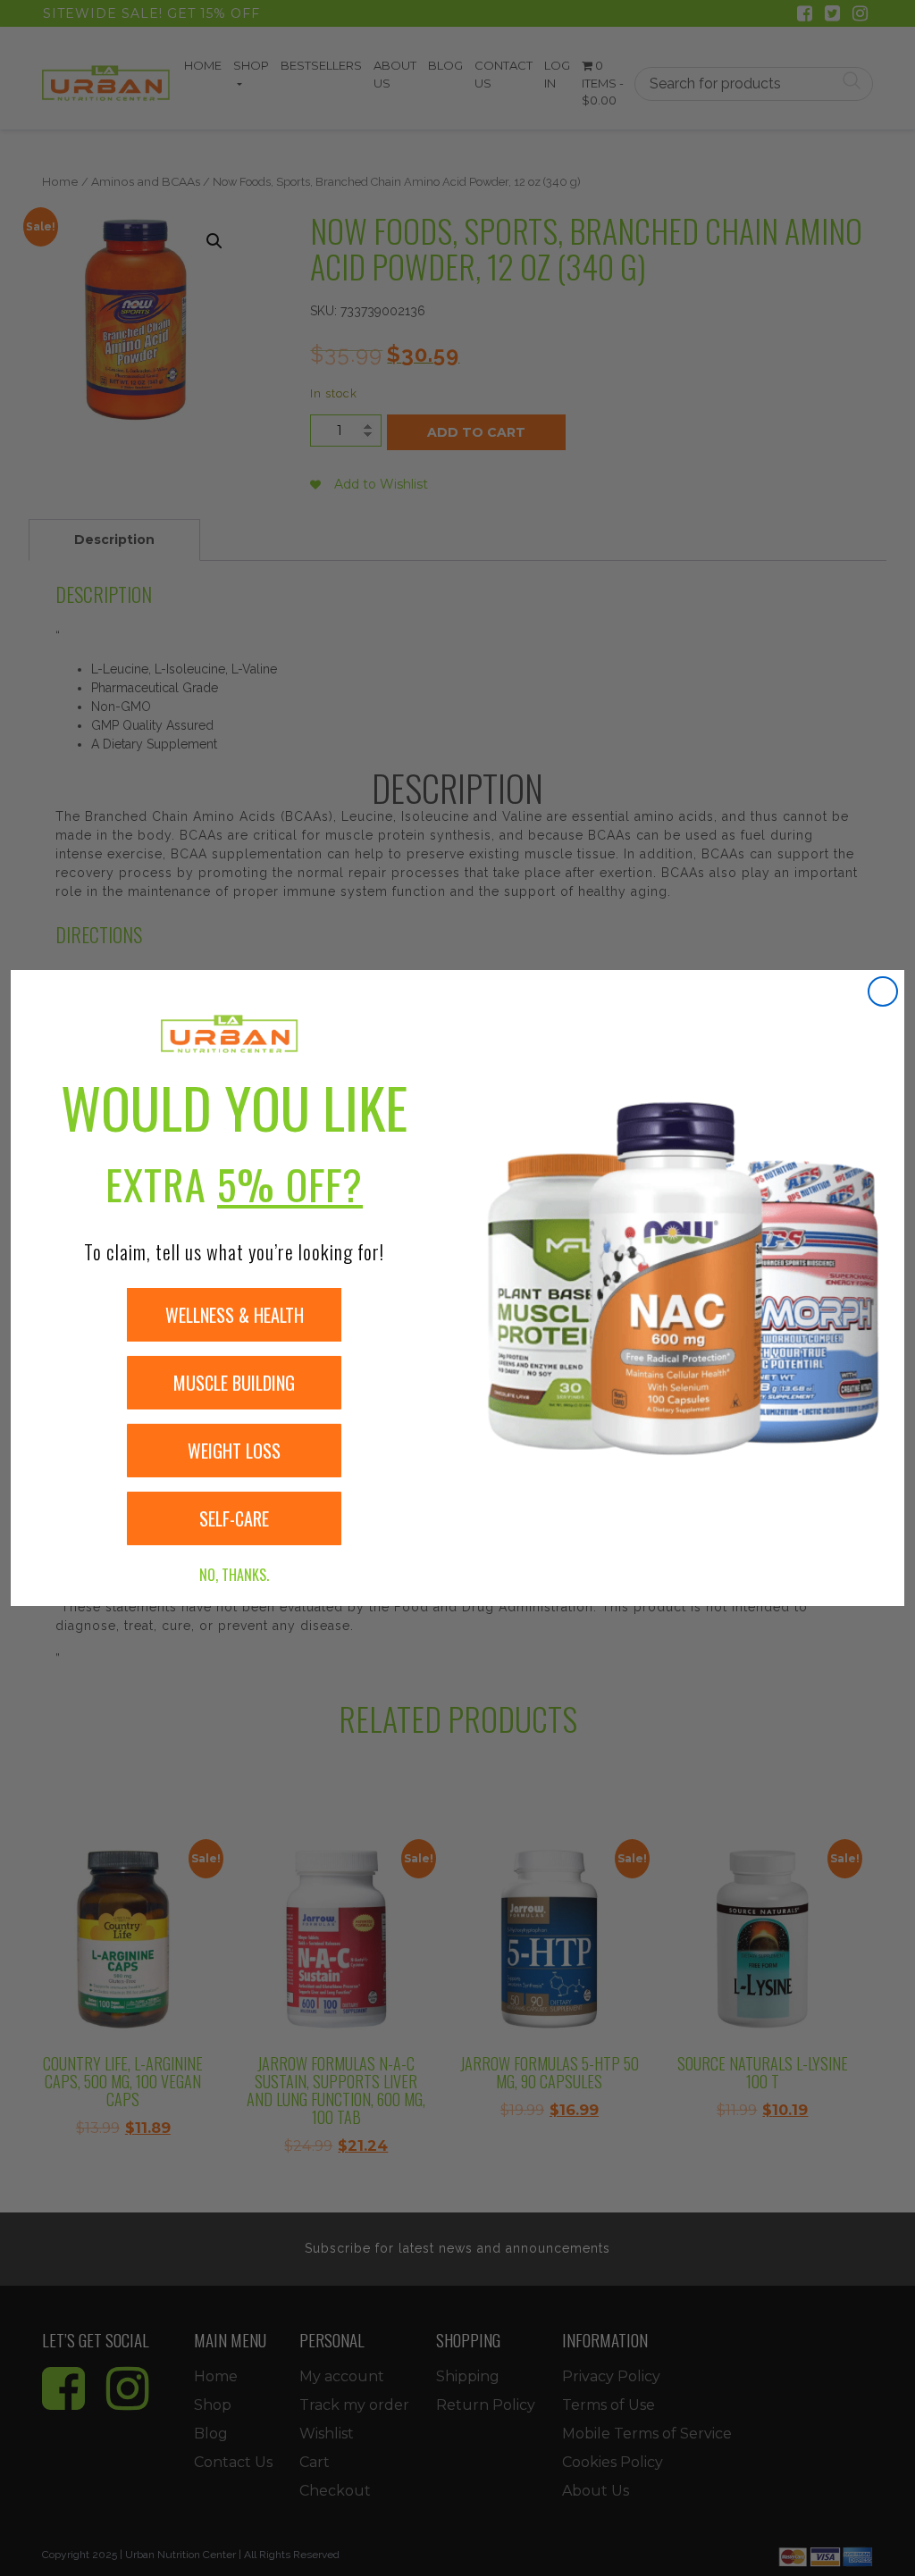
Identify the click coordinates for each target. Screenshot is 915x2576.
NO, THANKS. (234, 1575)
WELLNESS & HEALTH (235, 1315)
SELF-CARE (234, 1518)
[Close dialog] (883, 991)
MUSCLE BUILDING (234, 1383)
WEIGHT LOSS (234, 1451)
